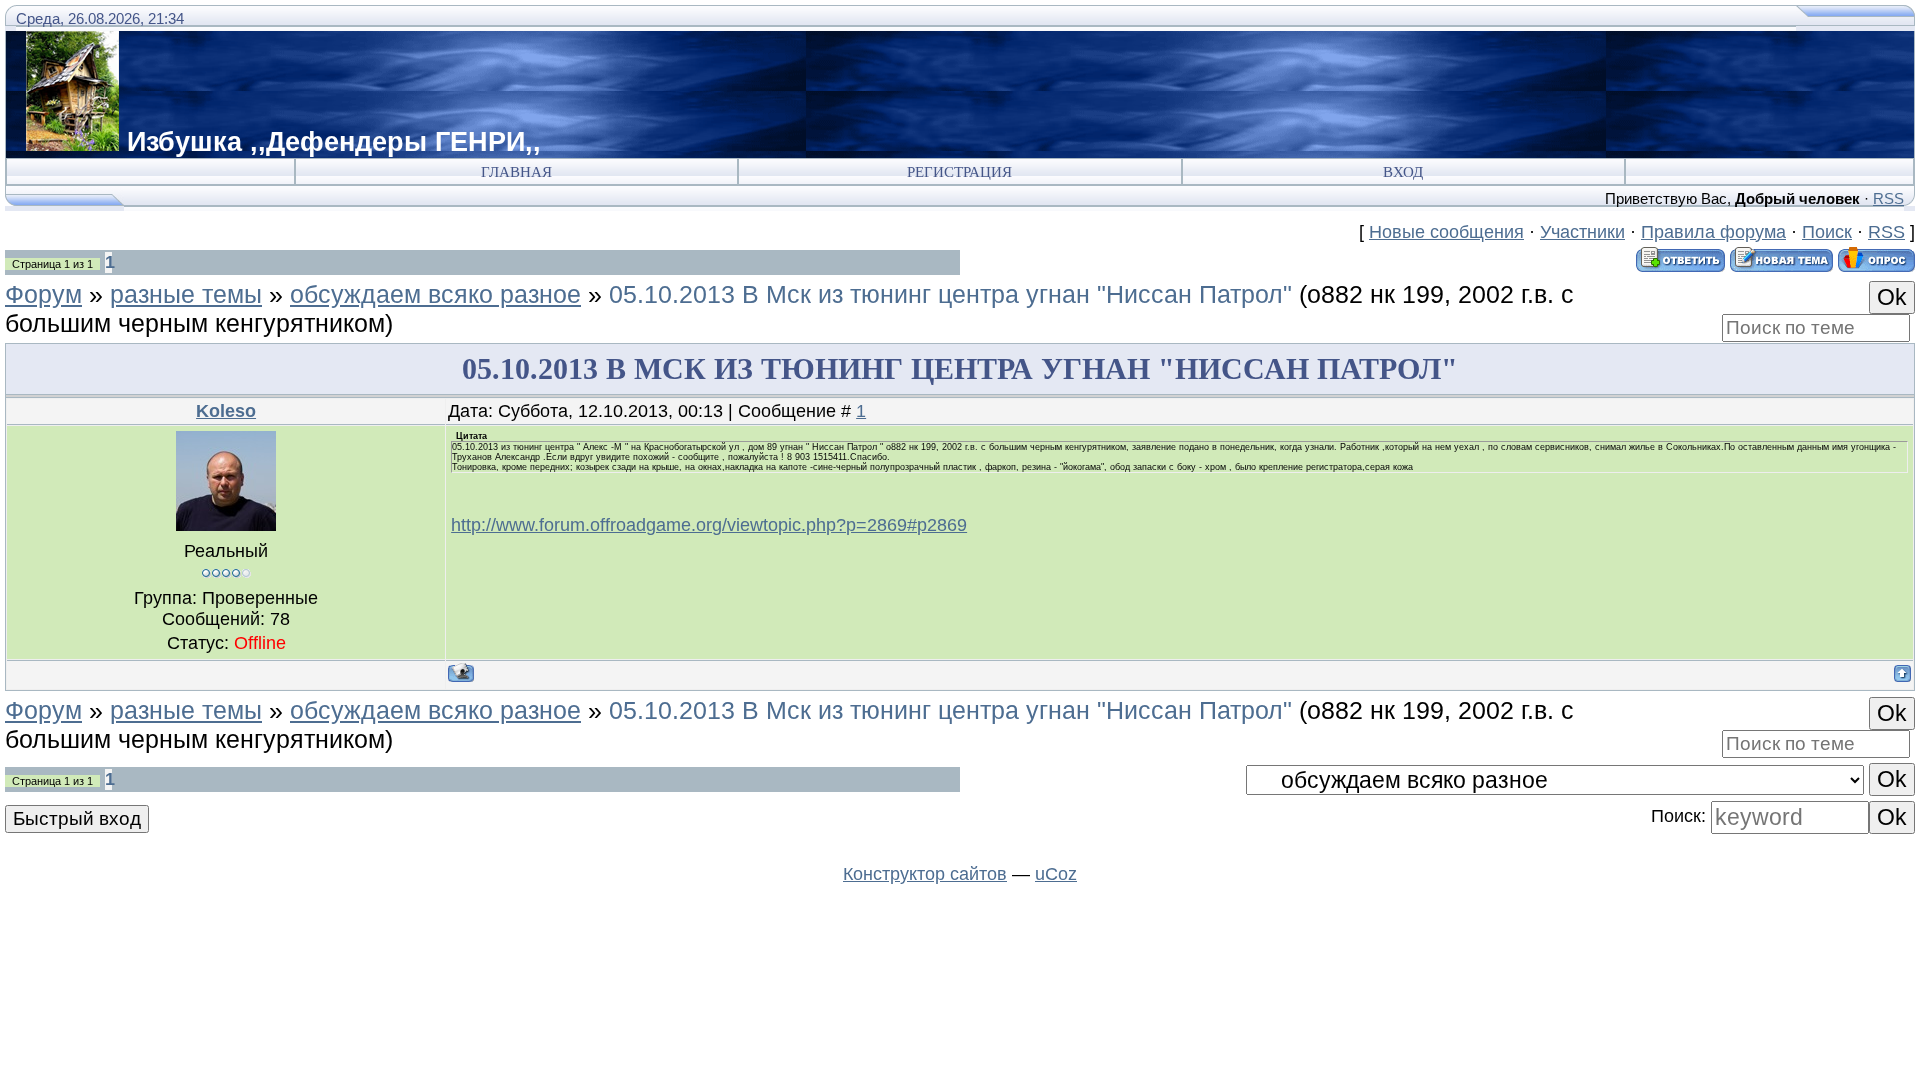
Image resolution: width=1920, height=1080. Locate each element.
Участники (1582, 232)
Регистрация (959, 172)
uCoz (1056, 874)
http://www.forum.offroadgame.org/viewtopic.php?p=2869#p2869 (709, 525)
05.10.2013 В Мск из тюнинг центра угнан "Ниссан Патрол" (950, 294)
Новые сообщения (1446, 232)
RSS (1888, 198)
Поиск (1827, 232)
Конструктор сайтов (925, 874)
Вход (1403, 172)
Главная (516, 172)
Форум (43, 294)
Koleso (226, 411)
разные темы (186, 294)
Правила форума (1713, 232)
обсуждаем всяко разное (435, 294)
